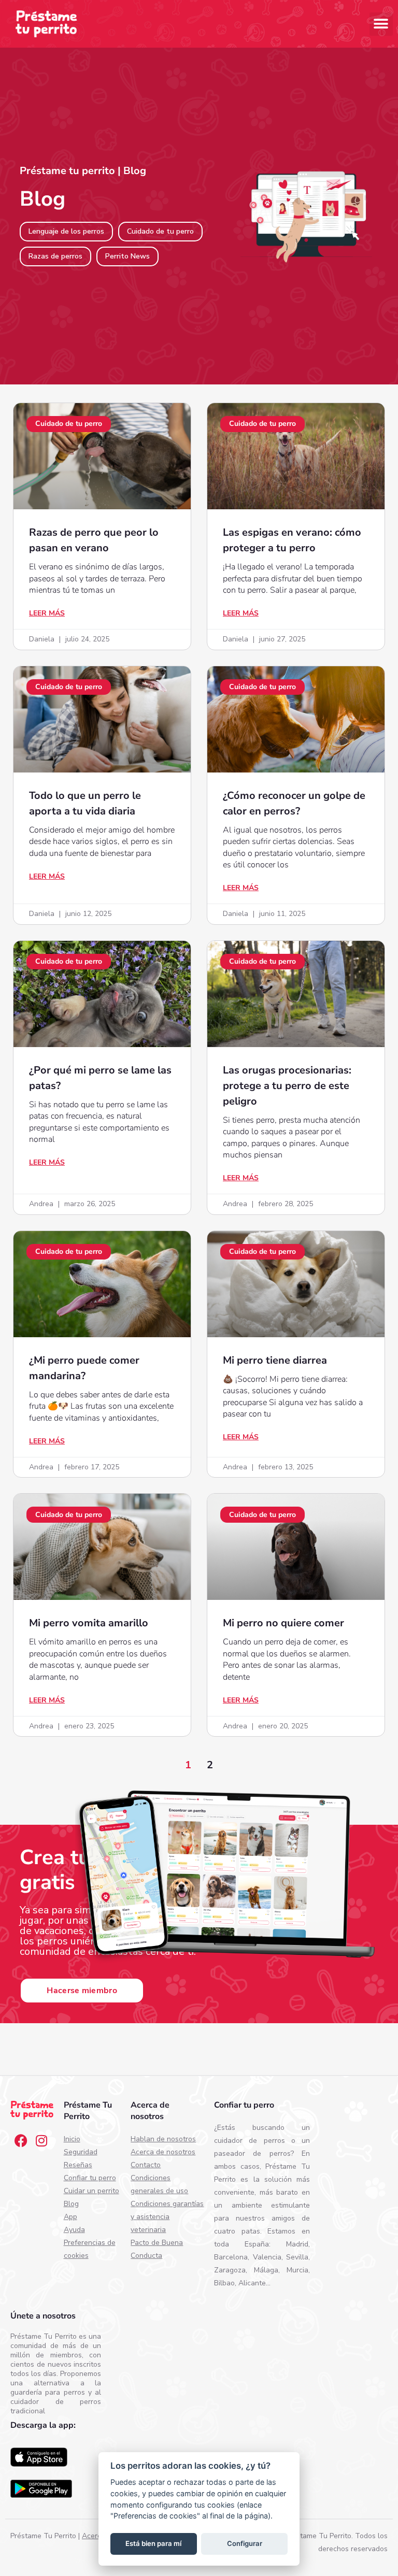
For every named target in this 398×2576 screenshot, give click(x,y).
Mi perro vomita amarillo (89, 1623)
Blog (71, 2204)
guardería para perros (48, 2392)
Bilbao (224, 2283)
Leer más (47, 613)
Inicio (72, 2139)
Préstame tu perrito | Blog (83, 171)
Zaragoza (230, 2270)
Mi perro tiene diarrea (275, 1360)
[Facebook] (21, 2140)
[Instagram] (41, 2140)
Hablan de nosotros (163, 2139)
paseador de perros (252, 2153)
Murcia (297, 2270)
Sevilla (297, 2257)
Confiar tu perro (90, 2178)
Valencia (267, 2257)
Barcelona (231, 2257)
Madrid (297, 2244)
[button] (381, 24)
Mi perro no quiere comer (283, 1623)
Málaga (266, 2270)
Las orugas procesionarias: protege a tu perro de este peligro (287, 1086)
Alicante (252, 2283)
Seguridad (81, 2152)
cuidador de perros (249, 2141)
